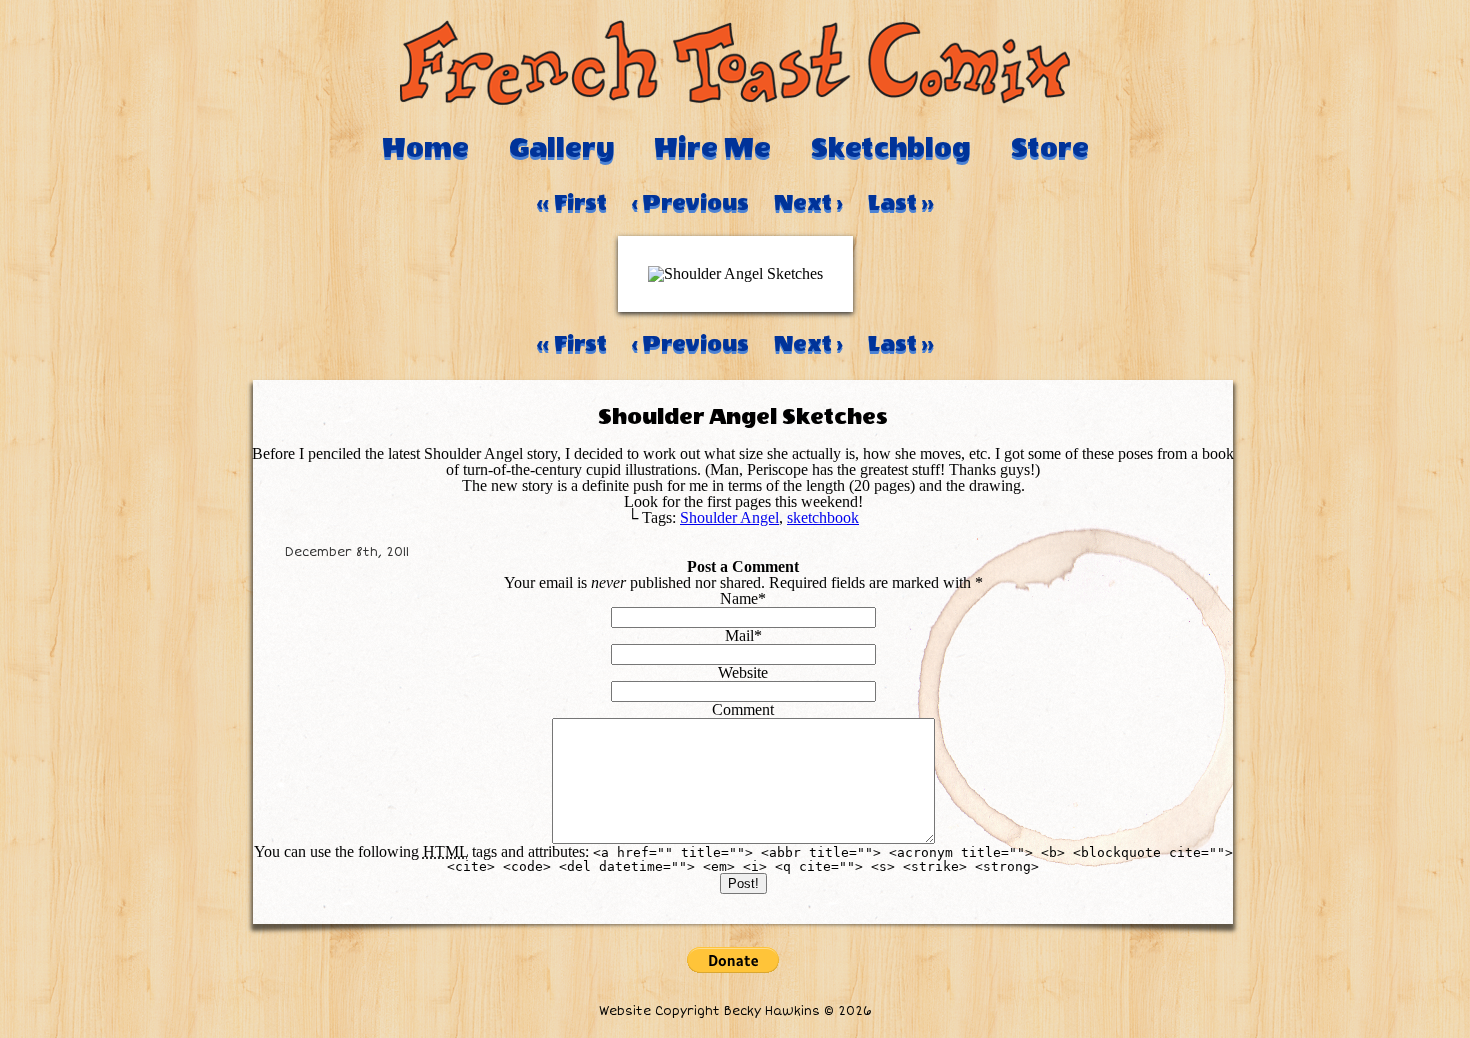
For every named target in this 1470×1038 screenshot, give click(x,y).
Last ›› (901, 203)
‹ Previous (690, 203)
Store (1050, 148)
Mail (739, 635)
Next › (808, 203)
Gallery (561, 148)
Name (739, 598)
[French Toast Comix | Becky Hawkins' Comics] (735, 99)
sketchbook (823, 517)
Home (425, 148)
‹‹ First (572, 203)
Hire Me (712, 148)
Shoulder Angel (729, 517)
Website (743, 672)
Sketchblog (891, 148)
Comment (743, 709)
